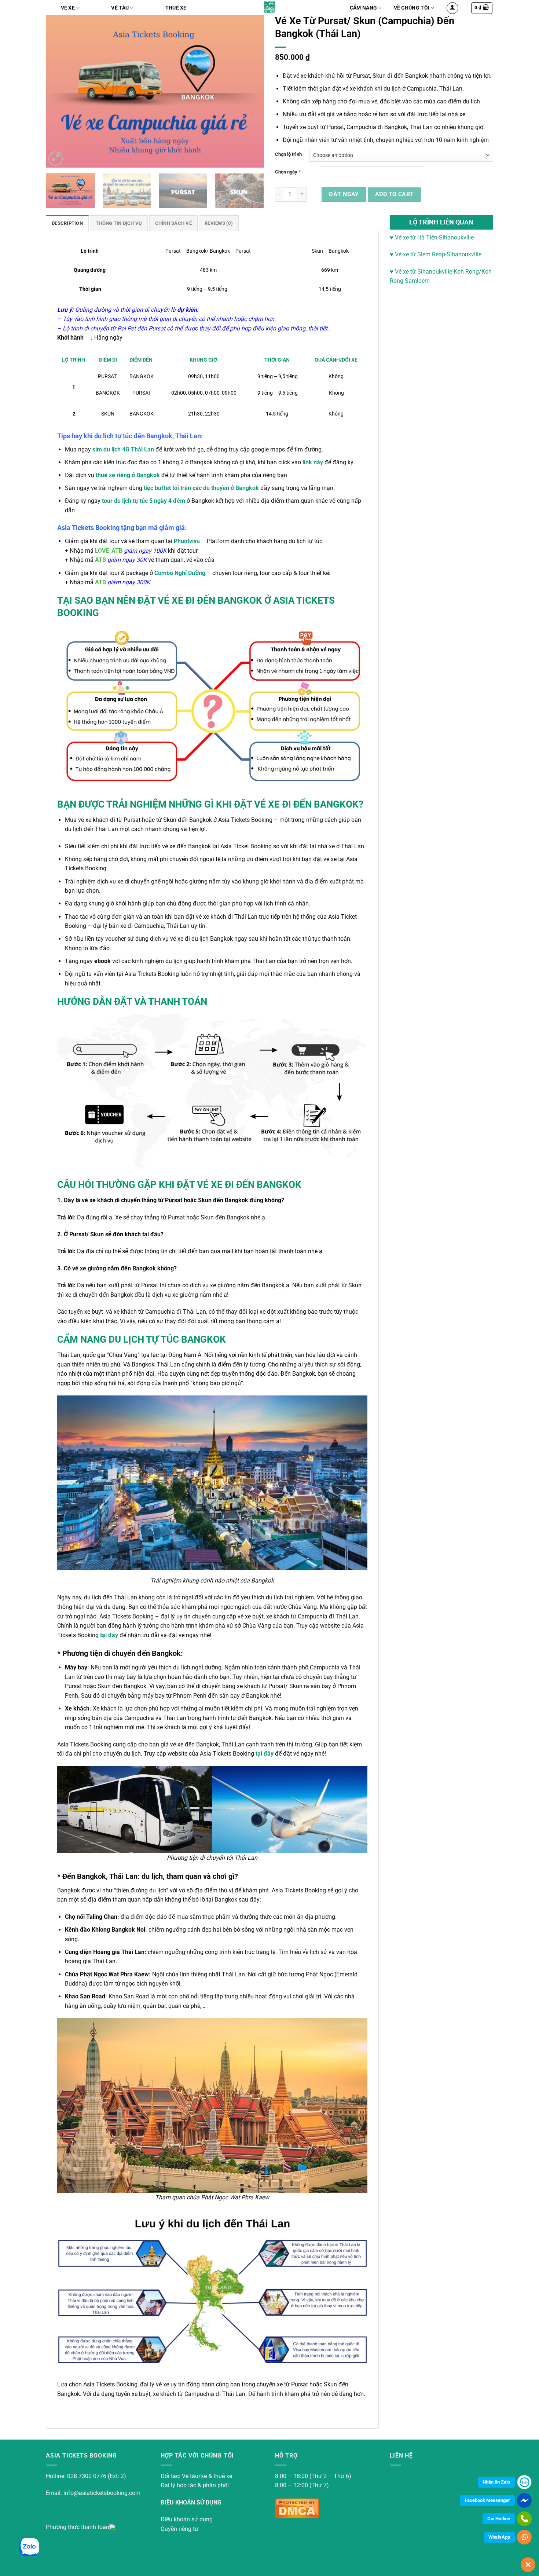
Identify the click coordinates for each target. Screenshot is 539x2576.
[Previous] (63, 91)
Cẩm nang (363, 8)
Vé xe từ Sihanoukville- (423, 272)
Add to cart (395, 194)
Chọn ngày (288, 172)
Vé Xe (68, 8)
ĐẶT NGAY (344, 194)
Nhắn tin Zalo (496, 2482)
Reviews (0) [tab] (219, 223)
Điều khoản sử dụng (187, 2519)
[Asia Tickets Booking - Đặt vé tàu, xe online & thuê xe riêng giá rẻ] (270, 7)
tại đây (110, 1635)
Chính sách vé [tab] (173, 223)
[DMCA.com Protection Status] (297, 2507)
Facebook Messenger (487, 2500)
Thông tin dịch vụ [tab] (119, 223)
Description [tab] (67, 223)
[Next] (247, 91)
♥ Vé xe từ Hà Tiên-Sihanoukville (432, 237)
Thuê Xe (176, 8)
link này (313, 462)
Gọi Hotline (499, 2519)
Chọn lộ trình (288, 154)
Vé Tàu (120, 8)
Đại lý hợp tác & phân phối (195, 2485)
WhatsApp (499, 2537)
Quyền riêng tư (179, 2529)
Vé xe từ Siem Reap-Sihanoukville (437, 254)
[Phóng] (56, 159)
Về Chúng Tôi (412, 8)
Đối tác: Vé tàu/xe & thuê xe (196, 2476)
